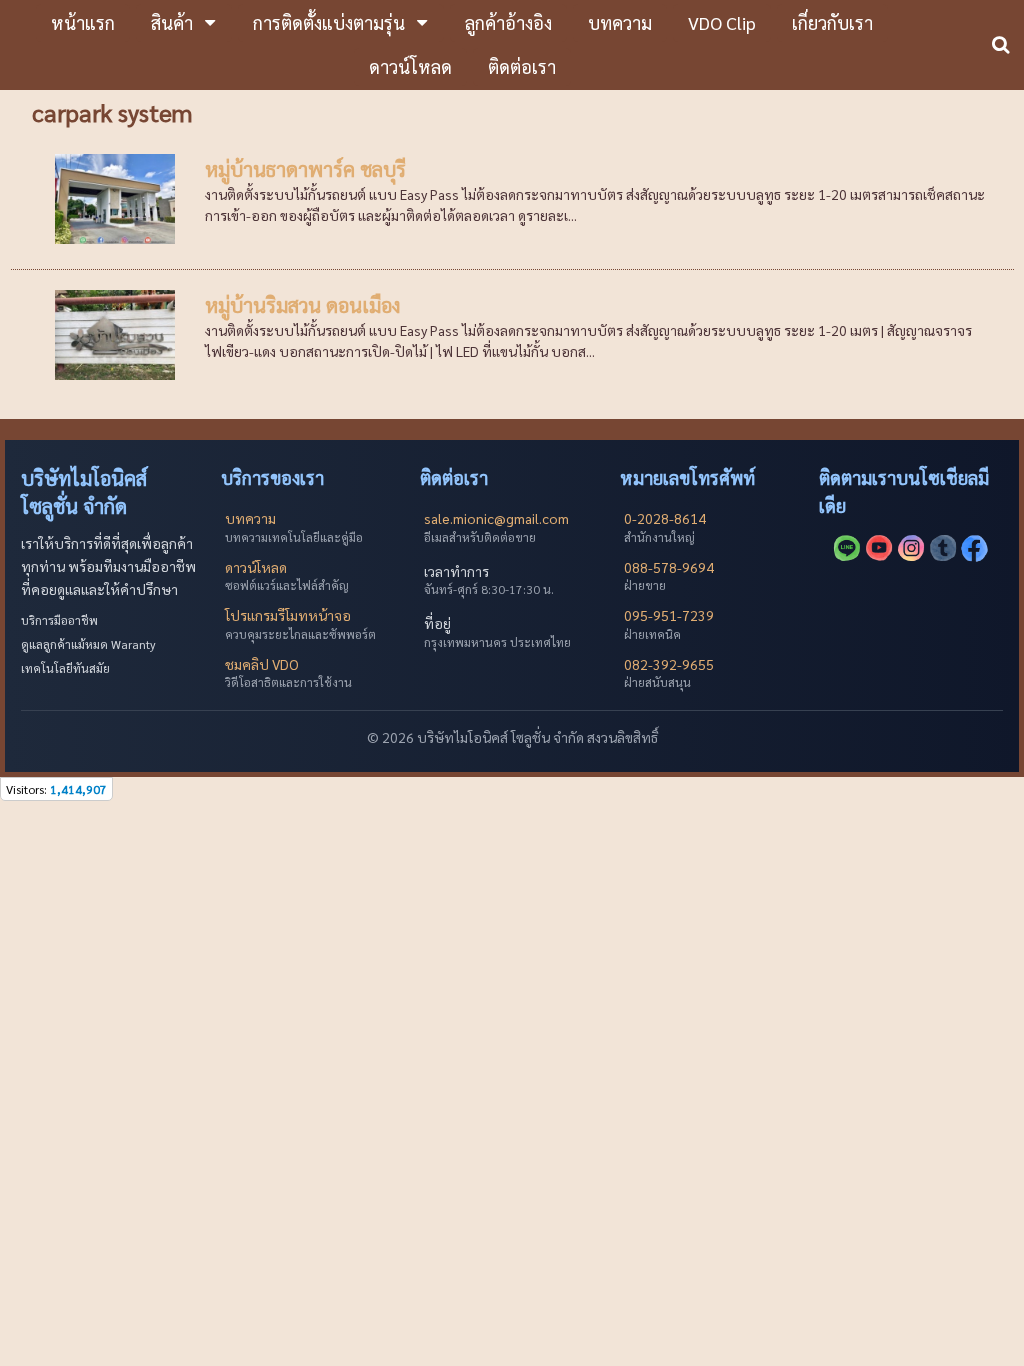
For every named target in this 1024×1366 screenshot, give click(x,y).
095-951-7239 (669, 615)
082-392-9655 (669, 664)
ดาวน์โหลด (256, 567)
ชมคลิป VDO (262, 664)
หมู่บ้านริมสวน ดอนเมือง (302, 305)
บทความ (250, 518)
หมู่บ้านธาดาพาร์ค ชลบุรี (305, 169)
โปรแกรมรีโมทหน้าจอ (288, 615)
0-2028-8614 (665, 518)
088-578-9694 (669, 567)
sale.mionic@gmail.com (496, 518)
